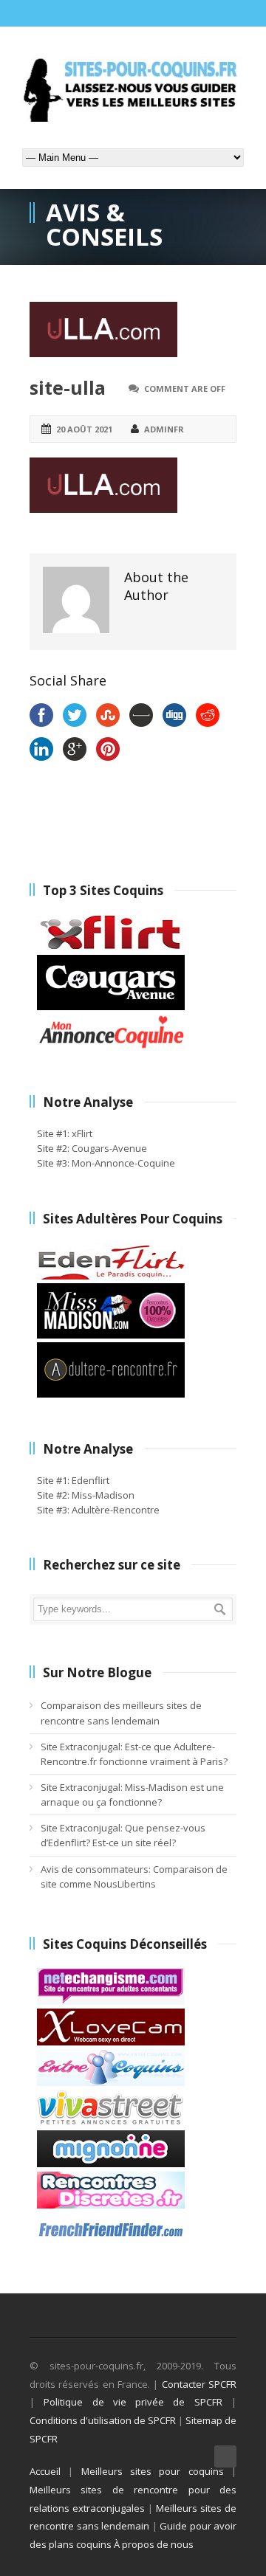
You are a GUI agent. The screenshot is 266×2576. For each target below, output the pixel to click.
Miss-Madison (103, 1495)
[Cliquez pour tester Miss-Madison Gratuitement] (111, 1335)
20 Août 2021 (84, 429)
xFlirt (82, 1133)
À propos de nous (154, 2544)
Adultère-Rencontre (116, 1510)
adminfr (164, 429)
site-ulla (68, 387)
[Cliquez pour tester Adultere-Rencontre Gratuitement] (111, 1394)
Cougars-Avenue (109, 1148)
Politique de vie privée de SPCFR (133, 2402)
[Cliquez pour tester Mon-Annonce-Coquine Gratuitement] (111, 1047)
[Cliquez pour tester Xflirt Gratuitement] (111, 947)
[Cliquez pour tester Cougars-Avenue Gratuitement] (111, 1006)
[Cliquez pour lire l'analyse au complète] (111, 2001)
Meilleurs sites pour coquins (153, 2471)
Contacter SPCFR (199, 2384)
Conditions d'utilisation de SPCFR (103, 2420)
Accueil (45, 2471)
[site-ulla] (133, 329)
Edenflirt (91, 1480)
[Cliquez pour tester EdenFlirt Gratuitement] (111, 1276)
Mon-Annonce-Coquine (123, 1163)
